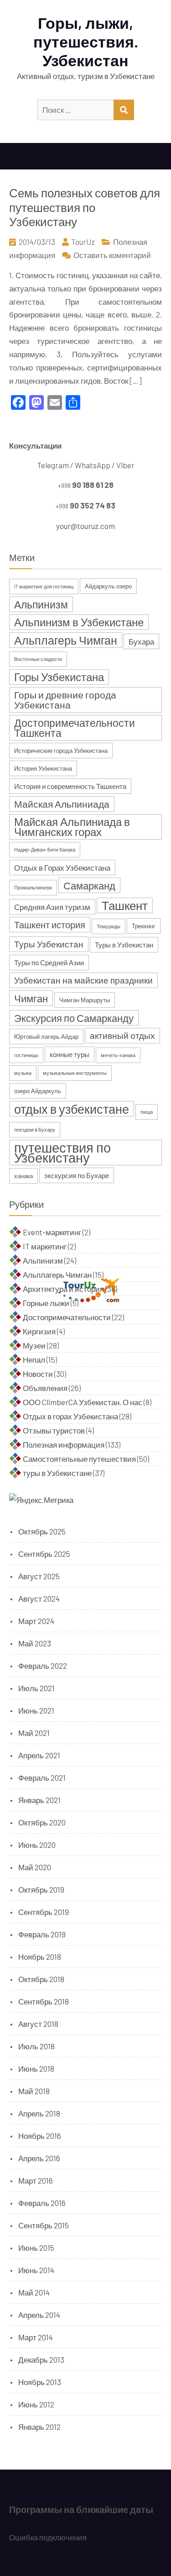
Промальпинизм (33, 887)
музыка (23, 1073)
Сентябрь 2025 (44, 1554)
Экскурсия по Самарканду (74, 1018)
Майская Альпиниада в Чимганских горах (72, 827)
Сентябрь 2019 (44, 1912)
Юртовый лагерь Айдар (46, 1037)
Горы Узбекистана (59, 677)
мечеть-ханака (118, 1055)
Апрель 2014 (39, 2315)
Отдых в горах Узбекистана (70, 1416)
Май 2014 (34, 2292)
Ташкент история (50, 925)
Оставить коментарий (112, 255)
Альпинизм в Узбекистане (79, 622)
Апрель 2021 (39, 1755)
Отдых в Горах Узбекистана (62, 867)
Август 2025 (39, 1576)
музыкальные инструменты (75, 1073)
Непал (34, 1359)
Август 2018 (38, 2024)
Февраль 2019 (42, 1934)
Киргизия (39, 1331)
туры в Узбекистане (57, 1473)
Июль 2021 (36, 1688)
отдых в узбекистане (72, 1109)
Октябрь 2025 (42, 1531)
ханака (23, 1176)
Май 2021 (34, 1733)
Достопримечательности (67, 1317)
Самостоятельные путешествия (79, 1459)
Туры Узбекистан (49, 944)
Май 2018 (34, 2091)
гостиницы (26, 1055)
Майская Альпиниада (62, 804)
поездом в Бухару (35, 1129)
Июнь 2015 (36, 2248)
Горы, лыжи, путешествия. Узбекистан (86, 41)
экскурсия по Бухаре (77, 1175)
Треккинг (144, 926)
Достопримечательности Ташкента (75, 728)
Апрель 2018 (39, 2113)
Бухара (141, 641)
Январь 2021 (39, 1800)
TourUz (83, 242)
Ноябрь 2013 (40, 2382)
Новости (38, 1374)
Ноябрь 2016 (40, 2136)
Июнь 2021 (36, 1710)
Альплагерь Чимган (66, 640)
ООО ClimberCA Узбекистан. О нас (83, 1402)
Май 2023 (35, 1643)
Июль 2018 (36, 2046)
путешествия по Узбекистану (62, 1153)
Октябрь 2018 (41, 1979)
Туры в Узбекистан (124, 945)
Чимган (31, 998)
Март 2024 (36, 1621)
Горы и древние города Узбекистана (65, 700)
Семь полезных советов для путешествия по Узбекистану (85, 207)
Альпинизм (41, 604)
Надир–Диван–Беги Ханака (45, 849)
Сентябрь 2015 (44, 2225)
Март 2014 (36, 2337)
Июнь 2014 (36, 2270)
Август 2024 (39, 1598)
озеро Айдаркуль (38, 1091)
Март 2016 (36, 2180)
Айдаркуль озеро (108, 586)
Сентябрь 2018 (44, 2001)
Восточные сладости (38, 659)
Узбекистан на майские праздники (83, 980)
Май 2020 (35, 1867)
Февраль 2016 (42, 2203)
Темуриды (109, 926)
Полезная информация (64, 1444)
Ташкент (125, 905)
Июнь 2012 (36, 2404)
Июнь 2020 (37, 1845)
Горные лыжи (46, 1303)
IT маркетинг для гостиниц (44, 586)
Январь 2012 (39, 2427)
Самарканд (89, 885)
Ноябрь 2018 (40, 1957)
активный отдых (122, 1035)
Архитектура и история (63, 1289)
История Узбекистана (43, 768)
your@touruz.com (85, 526)
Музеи (34, 1345)
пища (147, 1112)
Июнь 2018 (36, 2068)
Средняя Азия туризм (52, 907)
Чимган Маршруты (85, 1000)
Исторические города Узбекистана (61, 751)
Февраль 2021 (42, 1777)
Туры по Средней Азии (49, 963)
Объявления (45, 1388)
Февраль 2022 (43, 1666)
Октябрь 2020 (42, 1822)
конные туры (70, 1054)
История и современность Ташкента (70, 786)
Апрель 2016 (39, 2158)
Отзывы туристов (54, 1430)
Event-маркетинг (52, 1232)
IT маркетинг (45, 1246)
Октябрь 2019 (41, 1889)
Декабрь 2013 (41, 2359)
